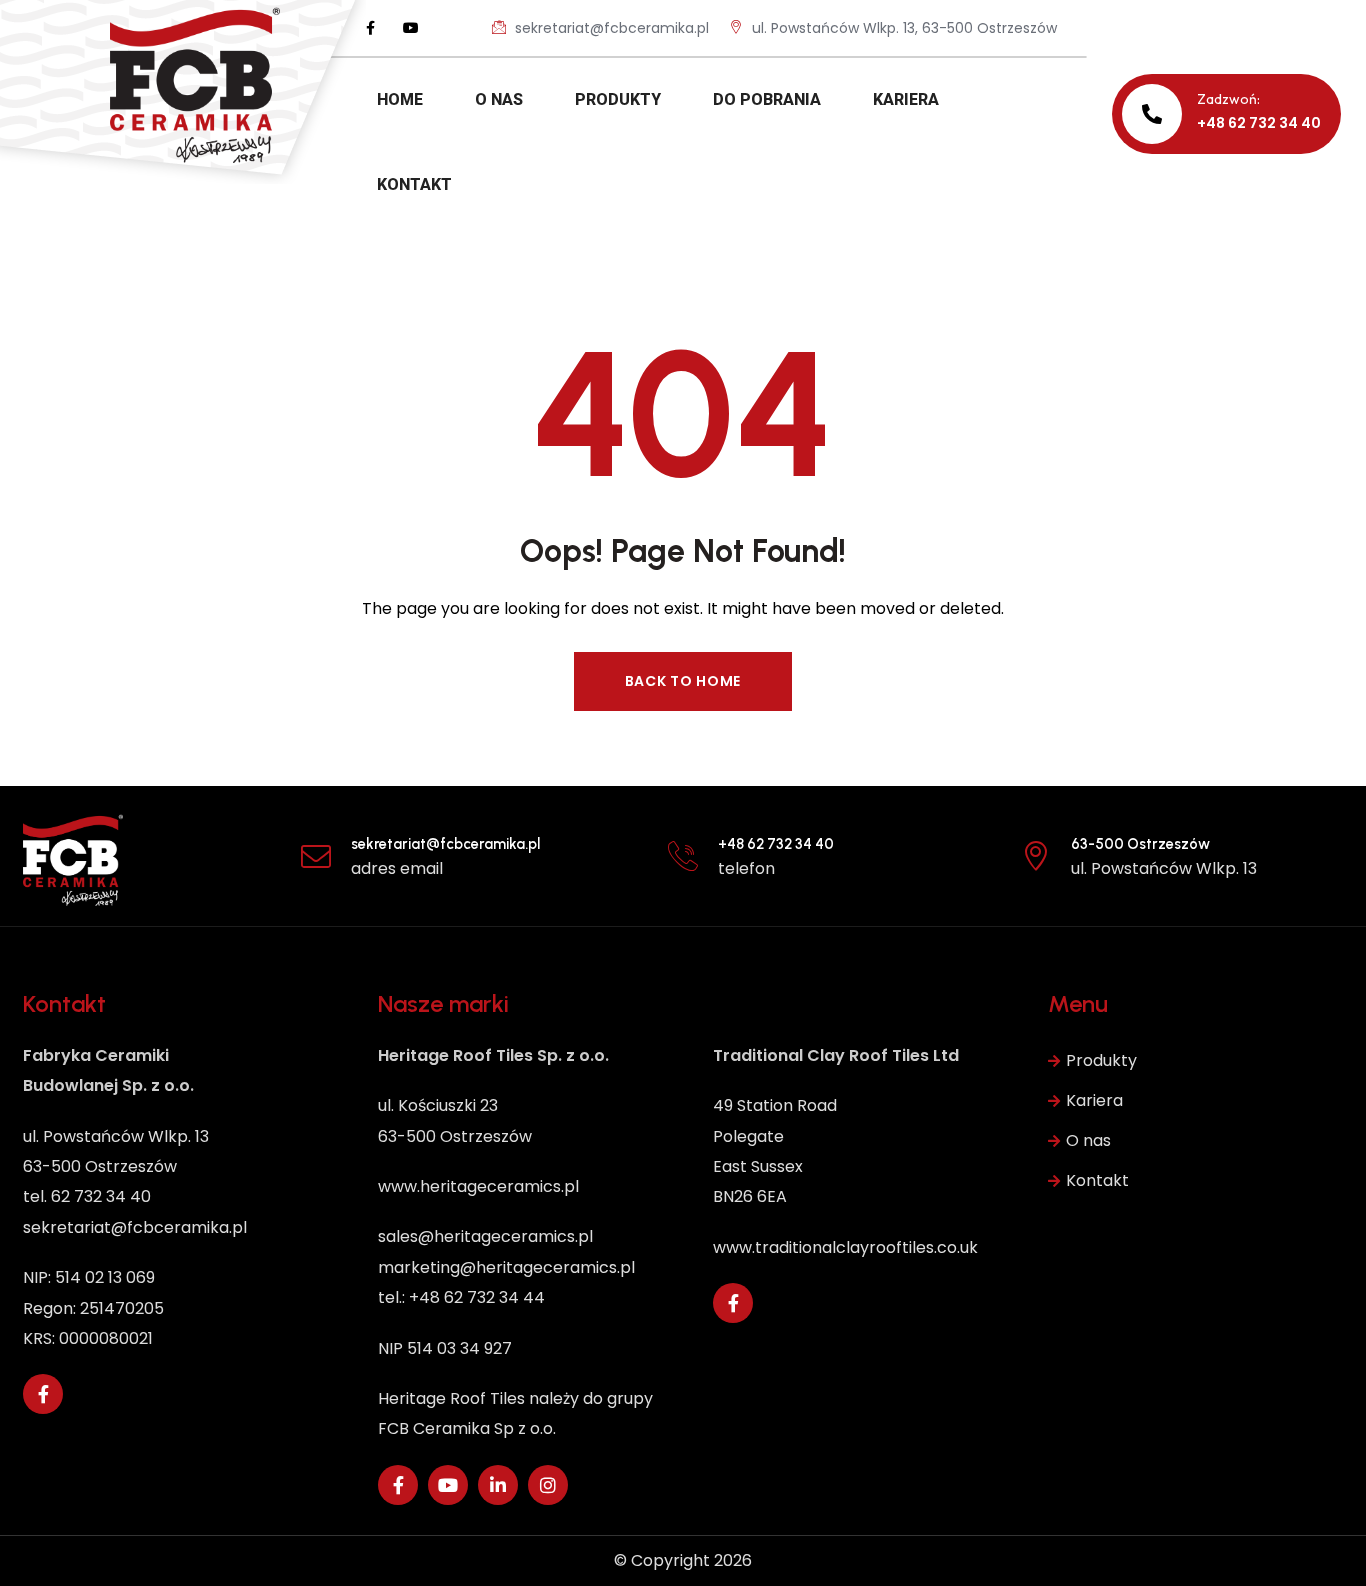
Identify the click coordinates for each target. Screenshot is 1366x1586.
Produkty (1101, 1060)
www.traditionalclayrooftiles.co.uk (845, 1247)
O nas (1088, 1140)
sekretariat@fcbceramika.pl (610, 28)
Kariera (1094, 1100)
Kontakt (1097, 1180)
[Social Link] (371, 28)
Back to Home (683, 681)
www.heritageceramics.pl (478, 1186)
